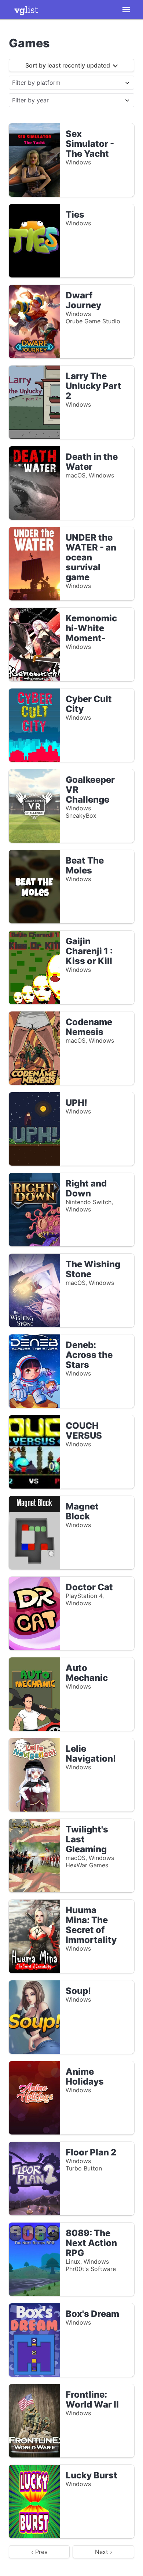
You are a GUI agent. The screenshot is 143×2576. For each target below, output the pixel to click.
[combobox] (65, 83)
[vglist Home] (26, 10)
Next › (104, 2552)
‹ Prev (39, 2552)
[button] (126, 10)
